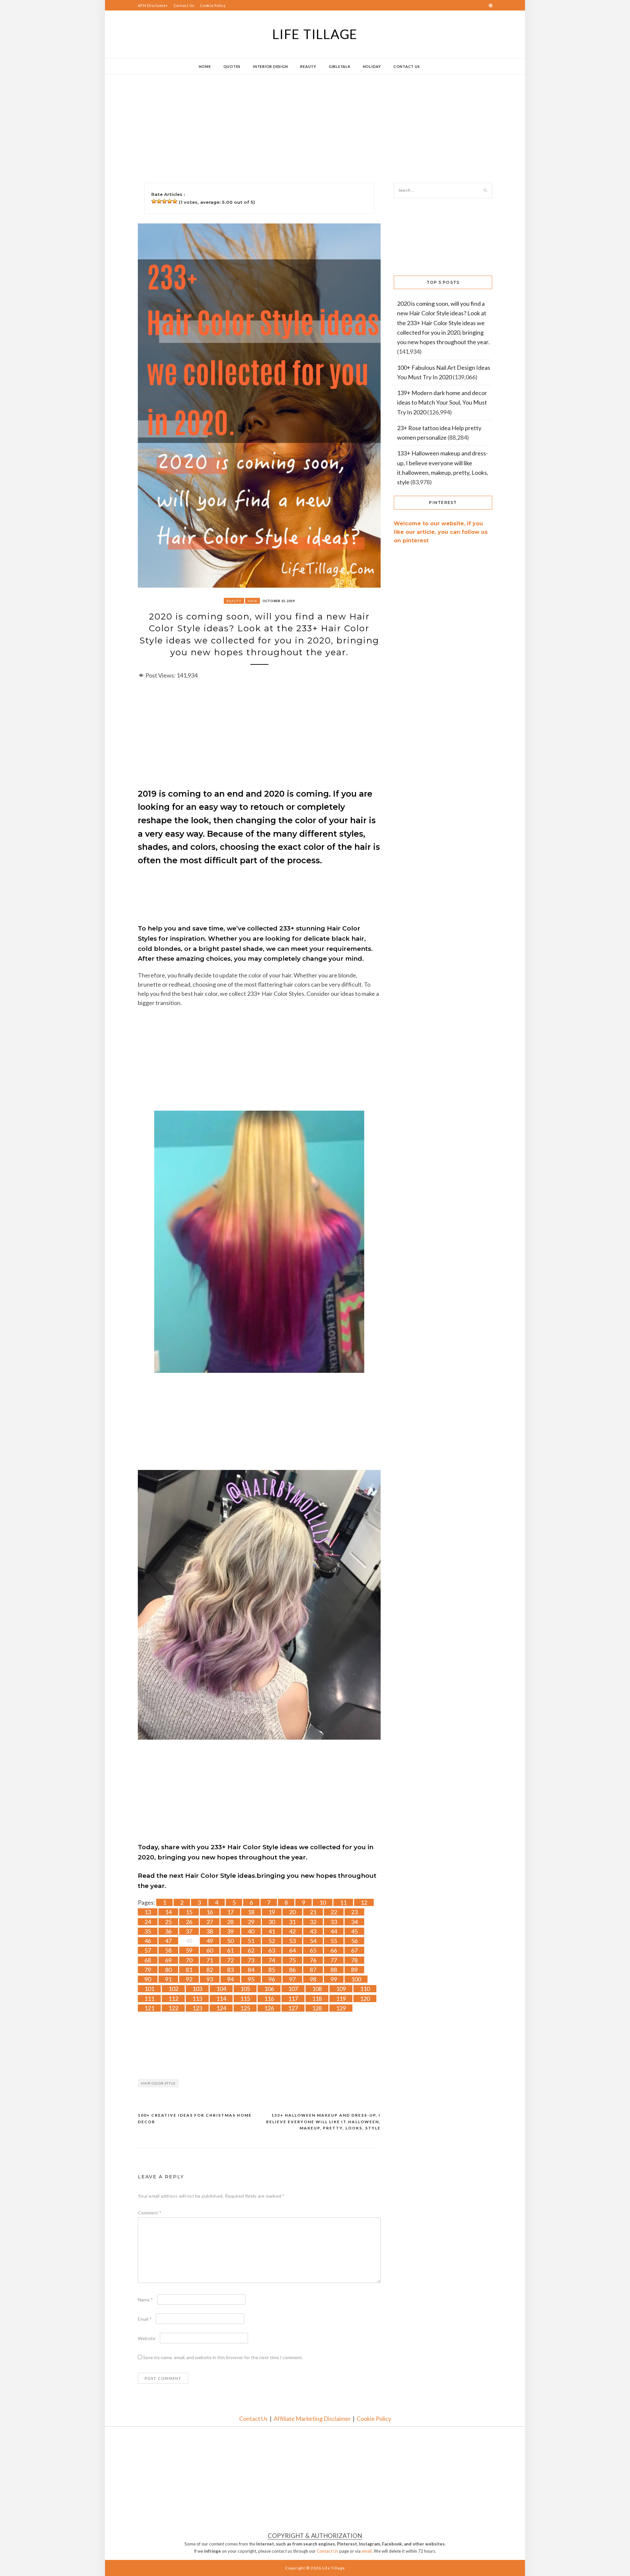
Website (147, 2338)
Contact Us (184, 5)
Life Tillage (315, 34)
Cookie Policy (213, 5)
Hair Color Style (158, 2083)
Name (145, 2300)
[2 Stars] (159, 201)
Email (145, 2319)
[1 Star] (154, 201)
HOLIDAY (372, 66)
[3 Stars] (164, 201)
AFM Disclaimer (153, 5)
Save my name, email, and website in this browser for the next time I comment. (223, 2357)
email (367, 2551)
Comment (150, 2213)
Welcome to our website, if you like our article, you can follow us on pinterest (441, 532)
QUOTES (232, 66)
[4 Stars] (170, 201)
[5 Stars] (175, 201)
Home (205, 66)
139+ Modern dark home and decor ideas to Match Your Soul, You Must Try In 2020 (442, 402)
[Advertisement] (302, 120)
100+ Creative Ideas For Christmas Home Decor (195, 2118)
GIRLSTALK (340, 66)
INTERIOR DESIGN (270, 66)
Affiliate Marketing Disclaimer (312, 2419)
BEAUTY (308, 66)
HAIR (252, 601)
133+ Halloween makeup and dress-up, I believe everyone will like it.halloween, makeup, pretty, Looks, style (323, 2122)
